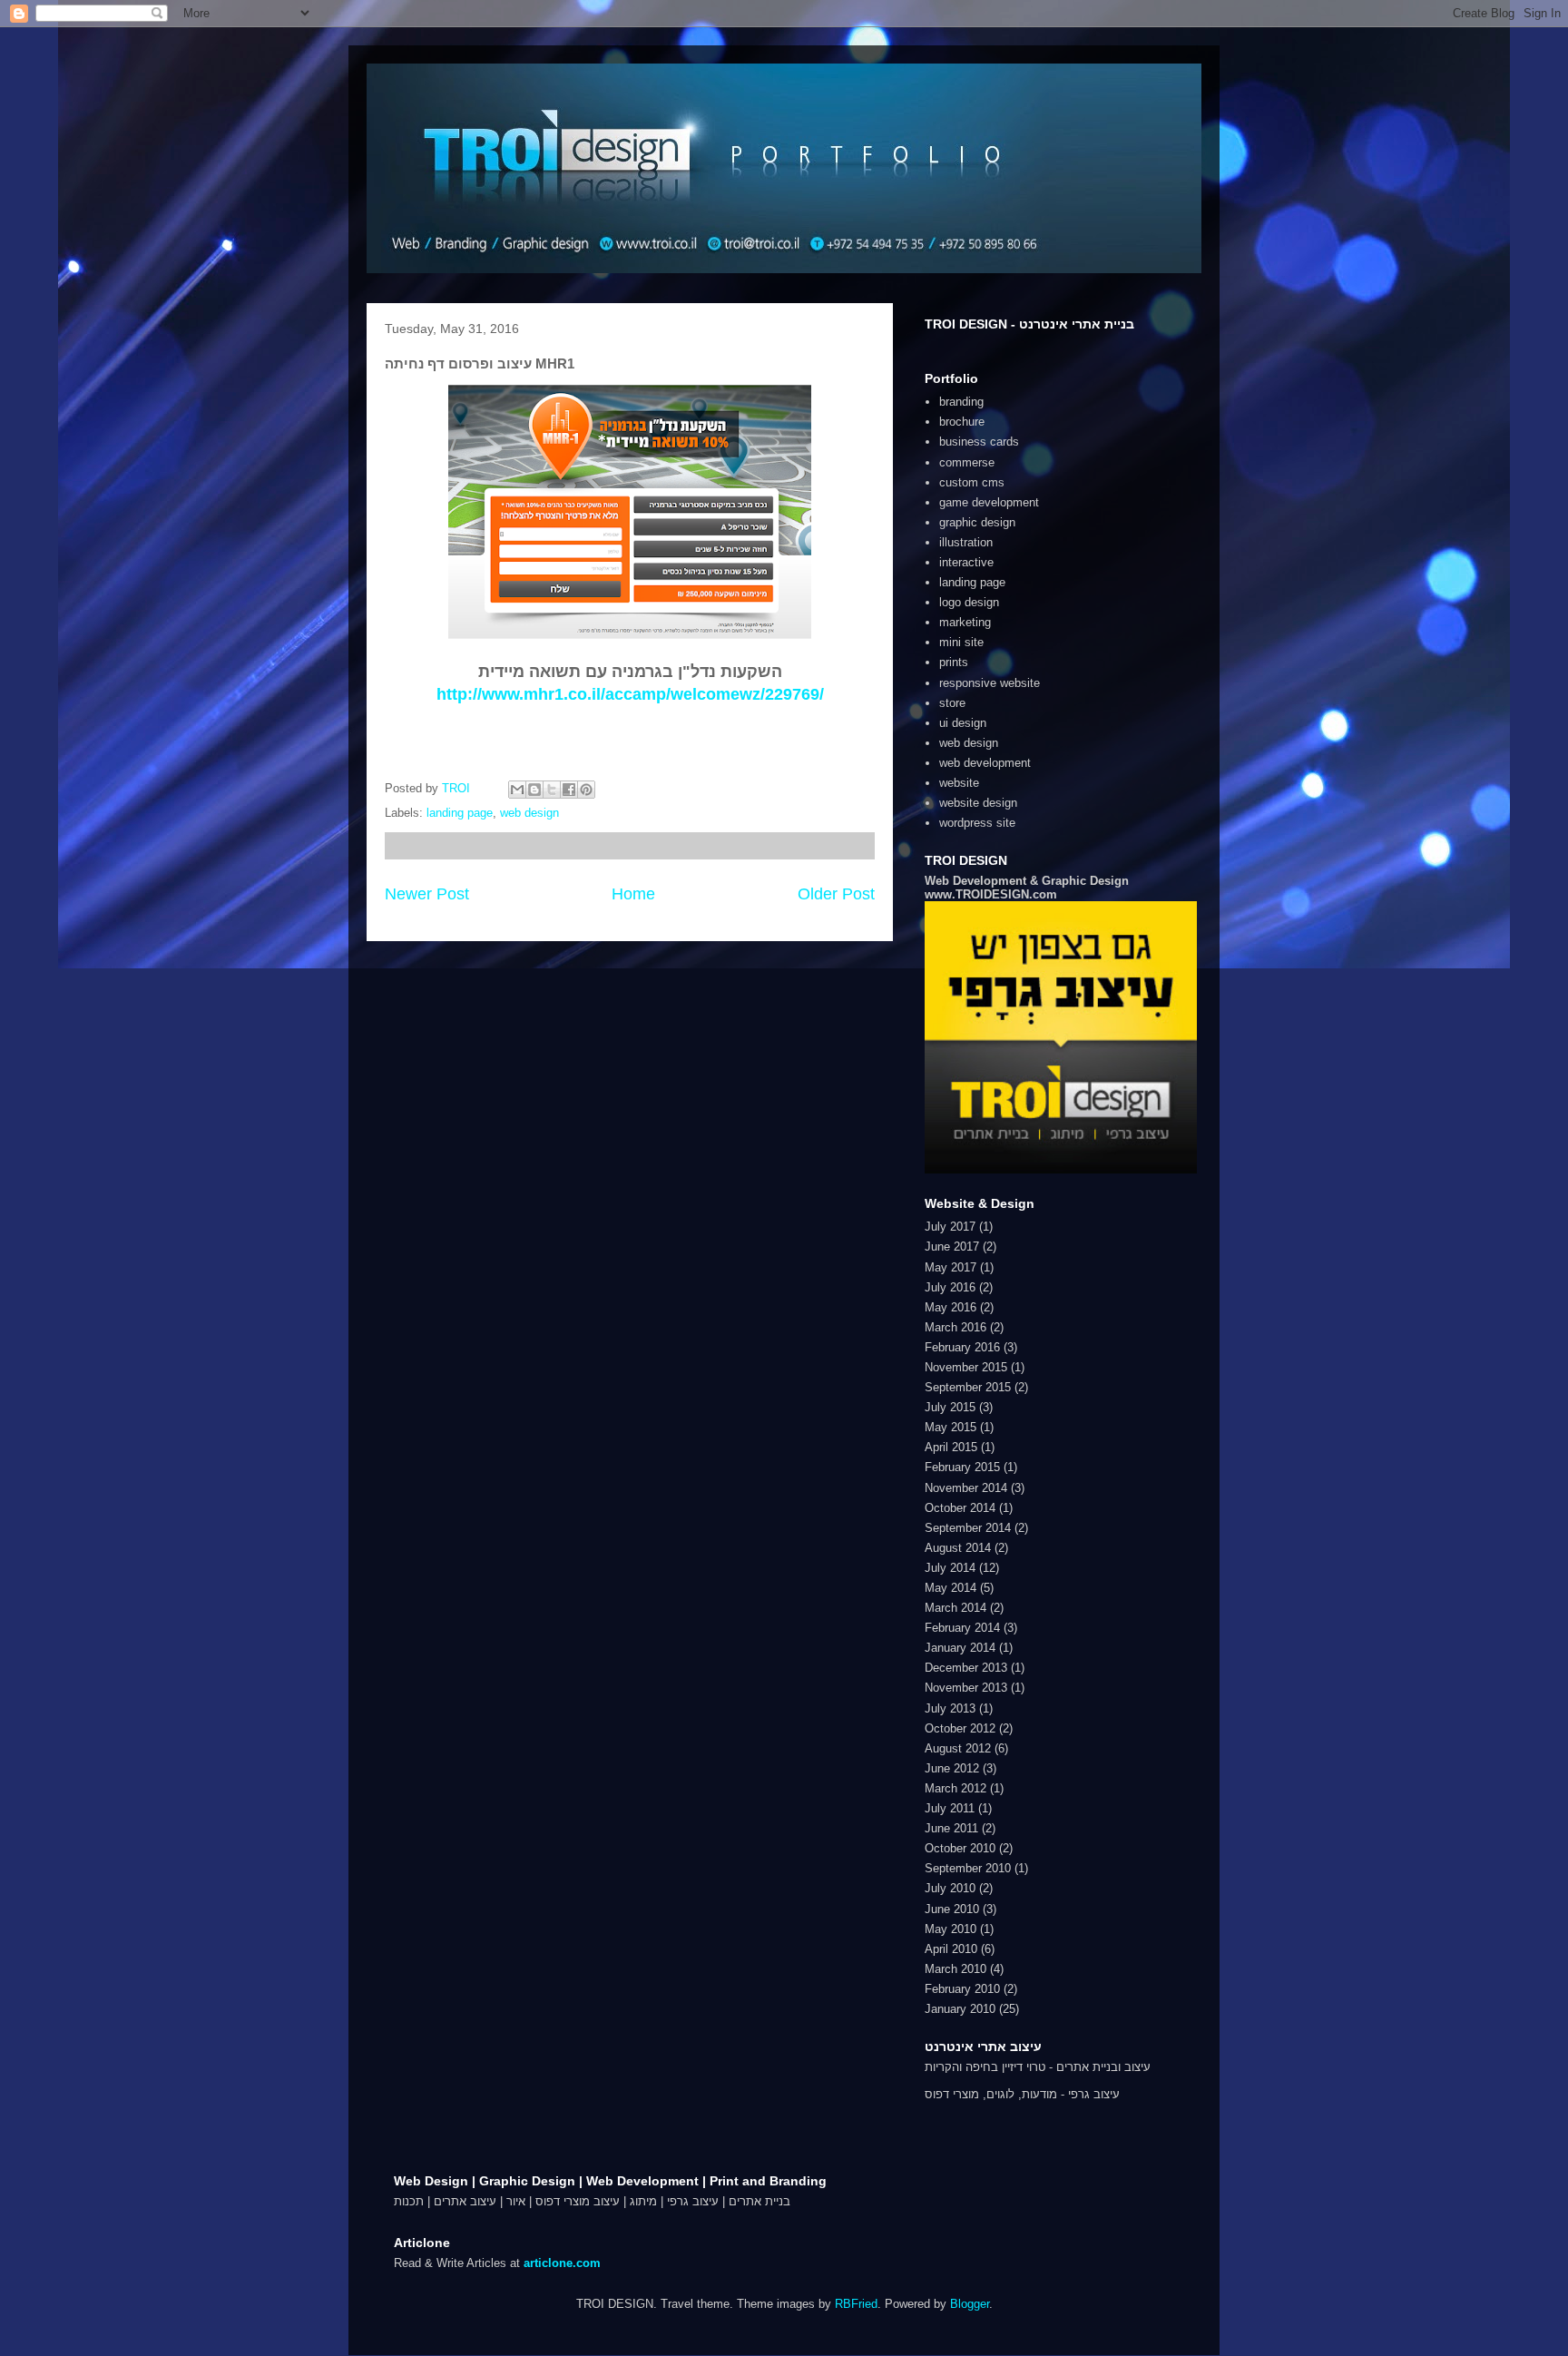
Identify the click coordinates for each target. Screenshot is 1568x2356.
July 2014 (950, 1568)
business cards (979, 442)
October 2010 (960, 1848)
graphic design (977, 522)
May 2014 (951, 1588)
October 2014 (960, 1508)
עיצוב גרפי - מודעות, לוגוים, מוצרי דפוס (1022, 2094)
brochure (962, 422)
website (959, 783)
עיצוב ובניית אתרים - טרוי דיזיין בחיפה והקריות (1038, 2067)
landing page (460, 813)
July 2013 (950, 1708)
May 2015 (951, 1427)
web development (985, 763)
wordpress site (977, 823)
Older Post (836, 894)
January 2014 (960, 1648)
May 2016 (951, 1307)
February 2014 (962, 1628)
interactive (966, 562)
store (952, 703)
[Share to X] (552, 790)
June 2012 (952, 1768)
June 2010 (952, 1909)
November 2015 (966, 1367)
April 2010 (951, 1949)
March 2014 (955, 1608)
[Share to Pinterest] (586, 790)
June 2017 (952, 1247)
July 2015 (950, 1407)
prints (954, 662)
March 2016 (955, 1327)
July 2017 (950, 1227)
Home (633, 894)
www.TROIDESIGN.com (991, 894)
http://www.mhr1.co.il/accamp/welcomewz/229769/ (630, 694)
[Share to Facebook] (569, 790)
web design (529, 813)
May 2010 (951, 1929)
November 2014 (966, 1488)
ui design (963, 723)
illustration (966, 542)
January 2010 (960, 2009)
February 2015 (962, 1467)
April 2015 (951, 1447)
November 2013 (966, 1688)
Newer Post (427, 894)
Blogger (970, 2304)
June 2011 (951, 1828)
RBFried (856, 2304)
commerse (967, 462)
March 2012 (955, 1788)
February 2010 (962, 1989)
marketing (965, 622)
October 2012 (960, 1728)
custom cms (972, 482)
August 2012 (958, 1748)
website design (978, 803)
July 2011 (950, 1808)
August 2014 (958, 1548)
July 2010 (950, 1888)
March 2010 (955, 1969)
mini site (961, 642)
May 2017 (951, 1267)
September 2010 (968, 1868)
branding (961, 402)
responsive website (990, 683)
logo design (969, 602)
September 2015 (968, 1387)
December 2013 (966, 1668)
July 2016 (950, 1287)
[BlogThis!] (534, 790)
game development (989, 502)
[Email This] (517, 790)
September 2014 (968, 1528)
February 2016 (962, 1347)
